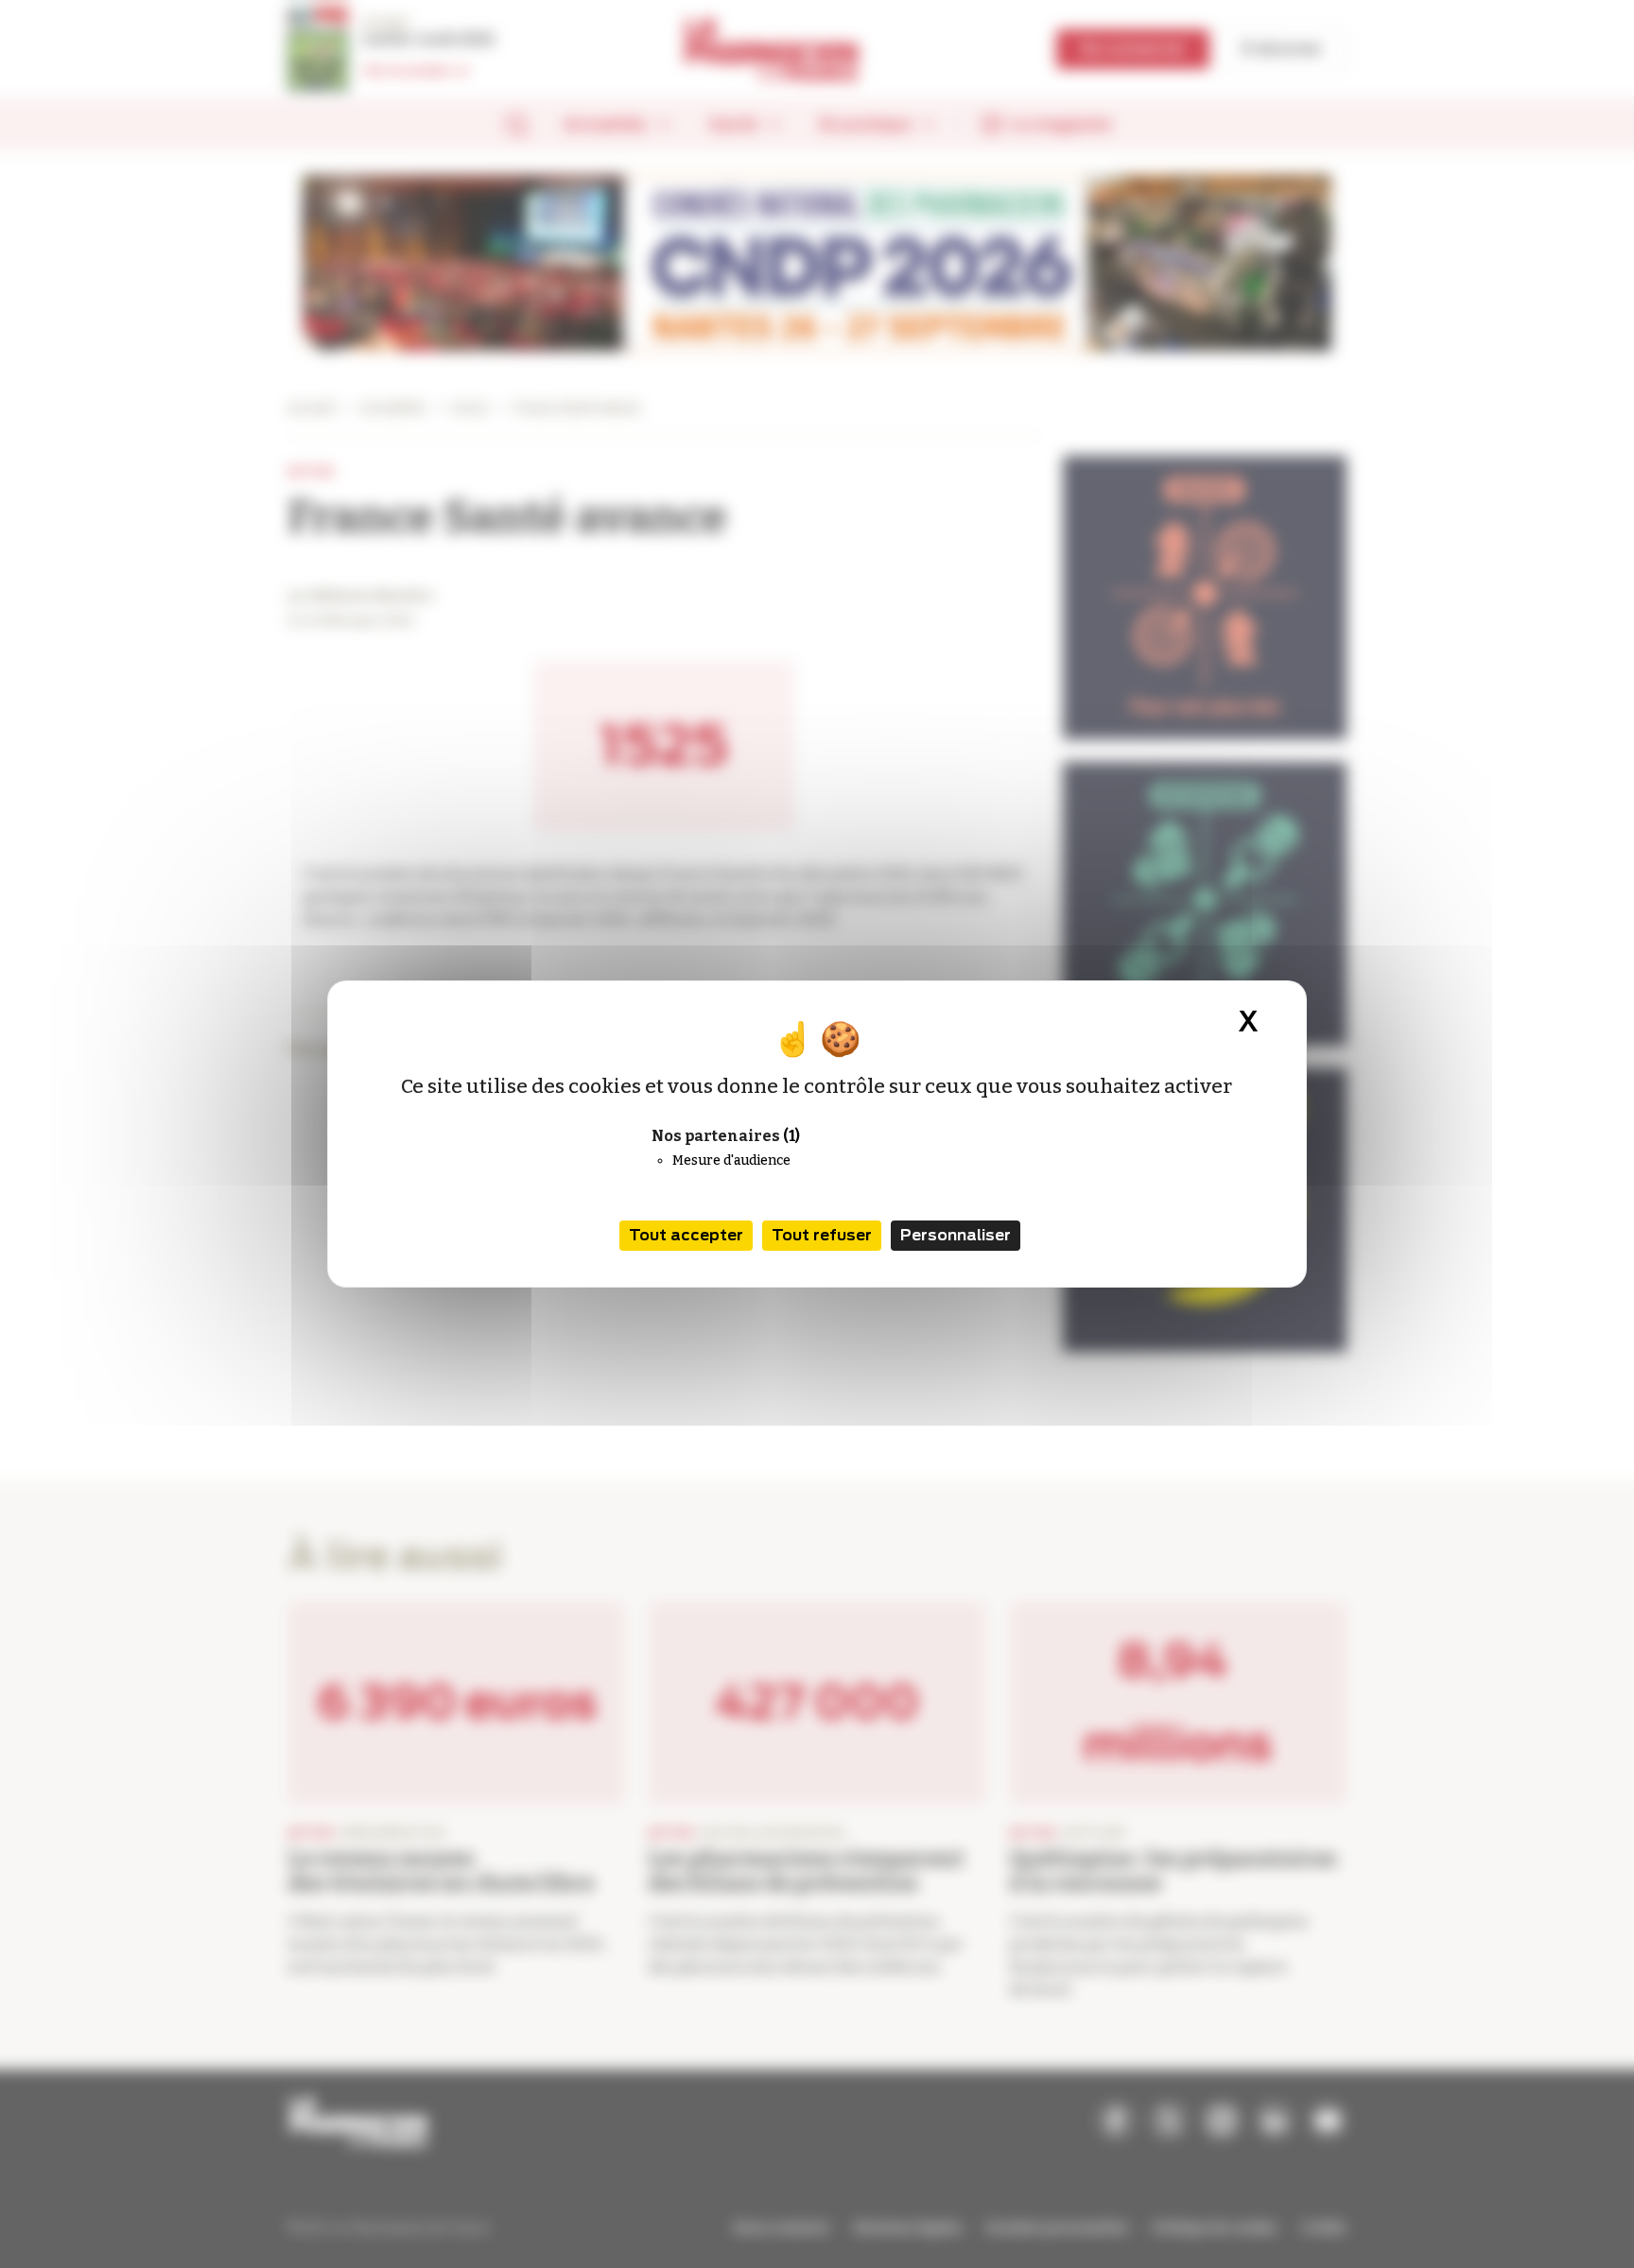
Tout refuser (822, 1235)
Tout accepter (686, 1235)
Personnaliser (956, 1235)
